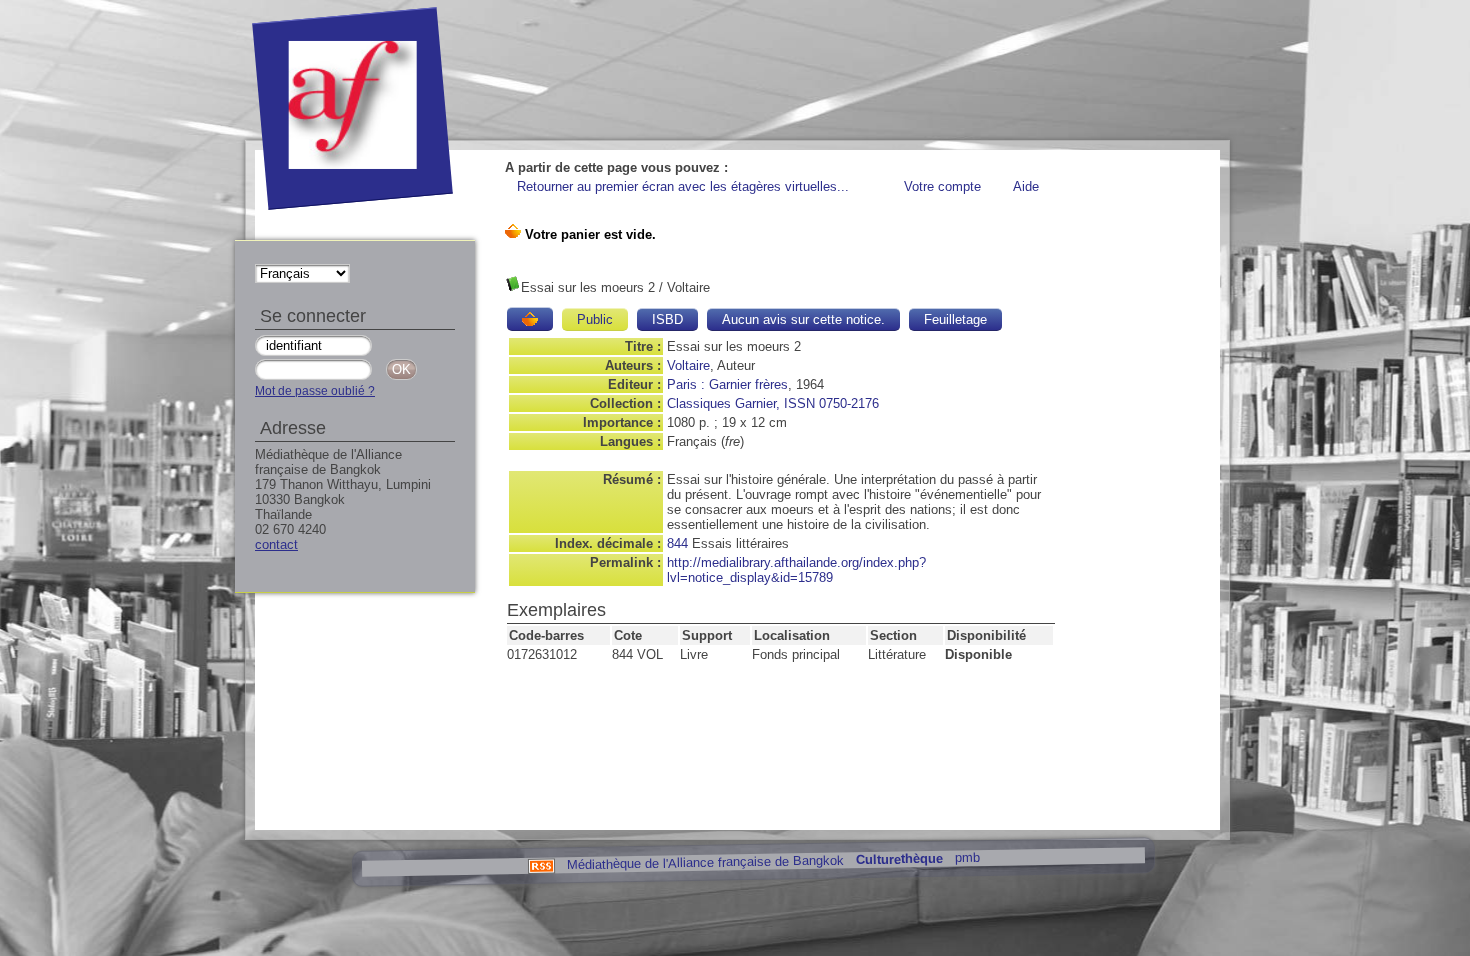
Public (595, 319)
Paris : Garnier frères (727, 384)
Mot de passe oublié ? (315, 391)
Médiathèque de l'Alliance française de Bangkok (704, 862)
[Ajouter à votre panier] (530, 319)
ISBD (667, 319)
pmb (966, 857)
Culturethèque (898, 859)
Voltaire (688, 365)
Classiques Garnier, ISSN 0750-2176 (773, 403)
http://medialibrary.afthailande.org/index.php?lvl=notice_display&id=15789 (796, 570)
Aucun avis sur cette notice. (803, 319)
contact (276, 544)
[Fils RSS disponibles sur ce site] (540, 864)
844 (677, 543)
